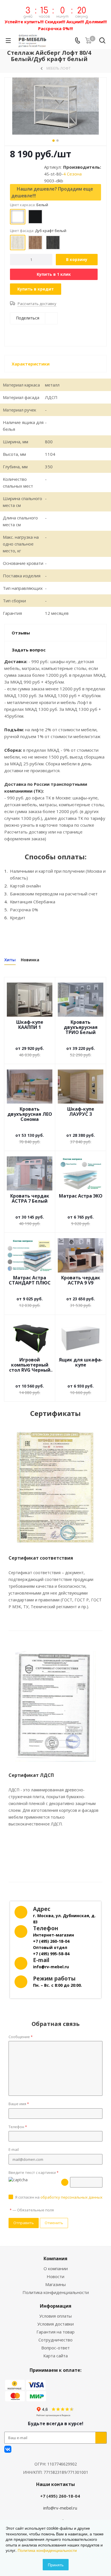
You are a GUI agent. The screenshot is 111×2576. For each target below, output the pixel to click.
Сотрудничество (55, 2340)
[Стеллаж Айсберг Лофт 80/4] (55, 106)
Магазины (55, 2284)
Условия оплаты (55, 2316)
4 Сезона (72, 174)
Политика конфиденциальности (56, 2292)
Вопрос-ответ (55, 2348)
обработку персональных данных (71, 2197)
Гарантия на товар (55, 2332)
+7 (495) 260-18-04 (60, 2496)
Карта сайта (55, 2356)
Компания (55, 2259)
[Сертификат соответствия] (55, 1488)
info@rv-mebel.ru (60, 2508)
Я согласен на (59, 2197)
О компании (56, 2268)
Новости (55, 2276)
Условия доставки (55, 2324)
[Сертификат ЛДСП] (55, 1706)
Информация (56, 2306)
